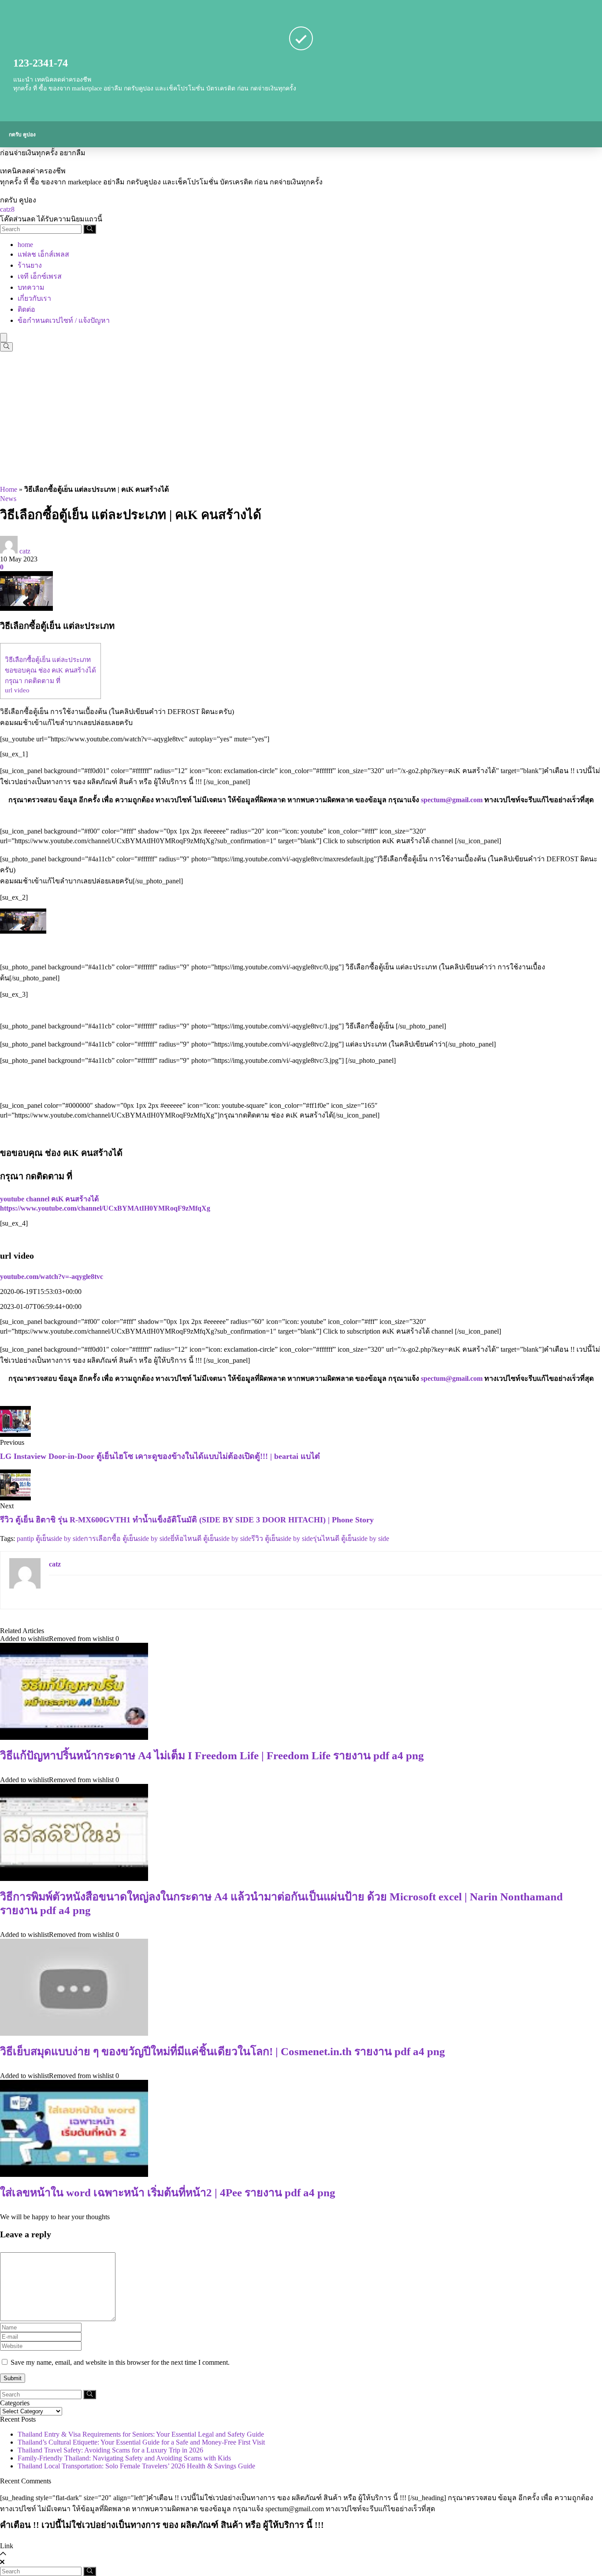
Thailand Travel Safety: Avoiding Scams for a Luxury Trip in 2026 (110, 2450)
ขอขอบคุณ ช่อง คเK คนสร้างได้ (50, 670)
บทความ (31, 287)
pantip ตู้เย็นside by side (50, 1538)
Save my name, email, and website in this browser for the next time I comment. (120, 2362)
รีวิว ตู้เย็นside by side (282, 1538)
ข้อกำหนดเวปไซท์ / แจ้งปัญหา (64, 320)
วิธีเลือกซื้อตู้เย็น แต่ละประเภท (48, 660)
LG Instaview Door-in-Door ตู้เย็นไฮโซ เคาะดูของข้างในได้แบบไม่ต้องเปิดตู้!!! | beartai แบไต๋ (160, 1456)
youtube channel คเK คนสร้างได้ (49, 1199)
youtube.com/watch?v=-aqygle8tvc (52, 1277)
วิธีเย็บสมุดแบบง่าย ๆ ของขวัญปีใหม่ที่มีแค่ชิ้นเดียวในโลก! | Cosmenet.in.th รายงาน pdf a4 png (223, 2051)
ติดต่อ (26, 309)
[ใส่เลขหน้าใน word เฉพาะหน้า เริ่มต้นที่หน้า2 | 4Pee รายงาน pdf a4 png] (74, 2174)
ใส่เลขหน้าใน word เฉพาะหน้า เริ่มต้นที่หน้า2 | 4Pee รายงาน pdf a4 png (168, 2193)
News (8, 499)
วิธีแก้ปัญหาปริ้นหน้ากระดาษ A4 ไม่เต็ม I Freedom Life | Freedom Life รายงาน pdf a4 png (212, 1755)
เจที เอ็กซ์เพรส (40, 276)
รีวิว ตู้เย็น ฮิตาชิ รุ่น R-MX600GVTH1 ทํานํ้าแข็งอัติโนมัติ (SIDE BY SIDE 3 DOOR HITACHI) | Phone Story (187, 1520)
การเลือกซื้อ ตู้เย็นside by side (127, 1538)
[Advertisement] (301, 418)
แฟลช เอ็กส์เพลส (43, 254)
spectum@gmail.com (452, 800)
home (25, 245)
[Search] (90, 229)
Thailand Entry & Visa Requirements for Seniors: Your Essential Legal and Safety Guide (141, 2434)
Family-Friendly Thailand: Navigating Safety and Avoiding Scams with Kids (124, 2458)
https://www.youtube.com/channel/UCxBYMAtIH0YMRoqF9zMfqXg (105, 1208)
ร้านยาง (30, 265)
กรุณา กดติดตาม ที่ (33, 681)
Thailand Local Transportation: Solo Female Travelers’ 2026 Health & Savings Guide (136, 2466)
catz (25, 551)
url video (17, 690)
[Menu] (4, 338)
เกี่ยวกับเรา (34, 298)
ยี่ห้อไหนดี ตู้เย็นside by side (211, 1538)
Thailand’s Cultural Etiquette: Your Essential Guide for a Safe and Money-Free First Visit (141, 2442)
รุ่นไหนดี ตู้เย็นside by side (351, 1538)
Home (9, 489)
